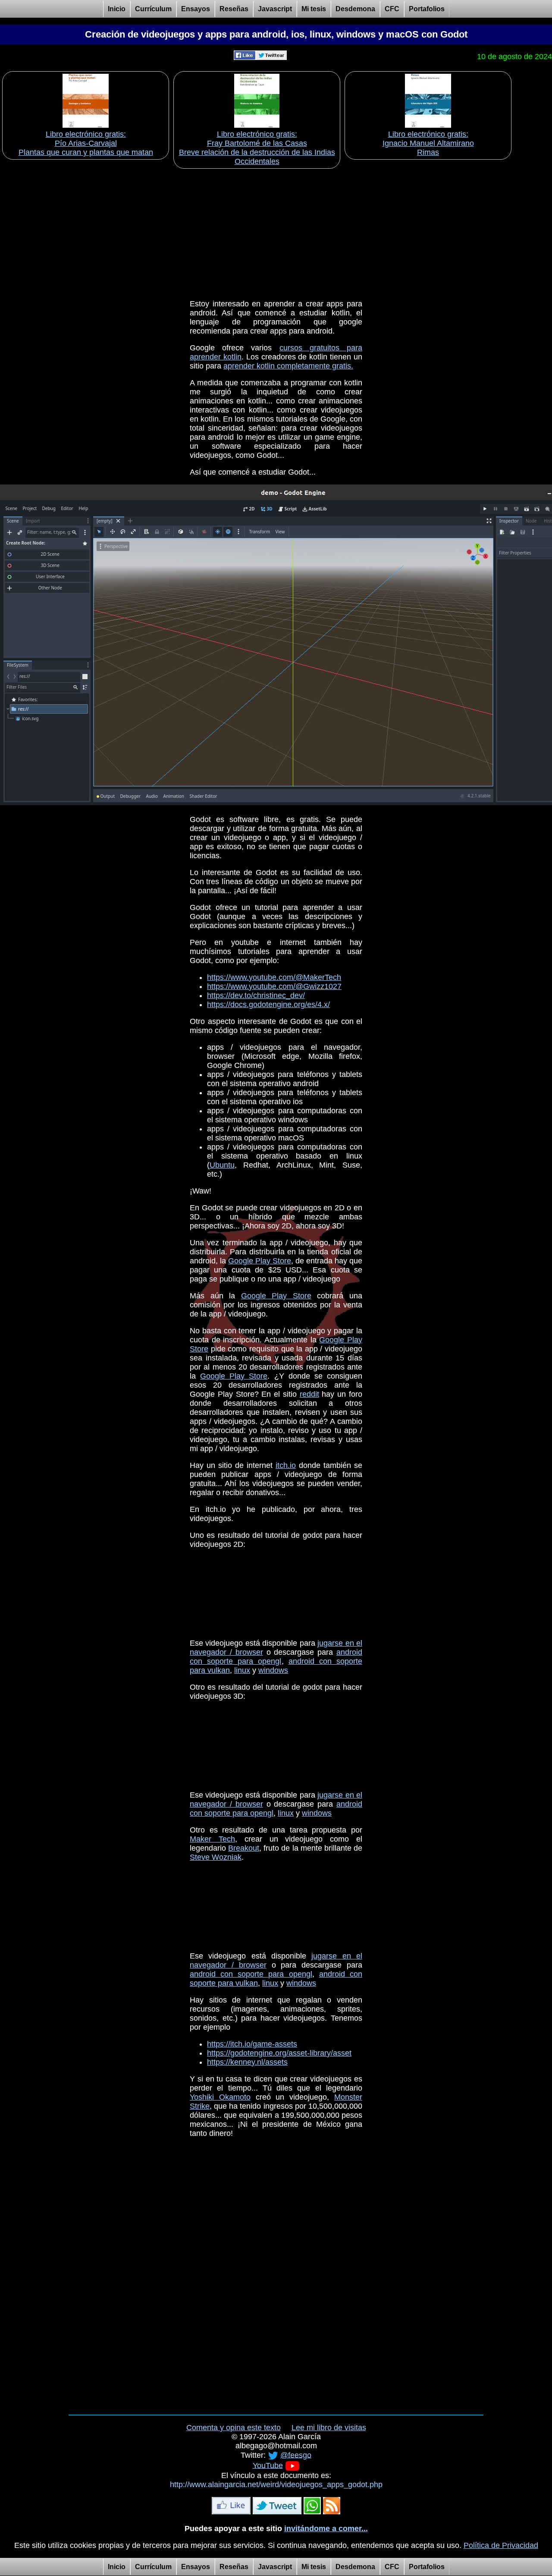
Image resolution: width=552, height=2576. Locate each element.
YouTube (268, 2465)
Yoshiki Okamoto (220, 2097)
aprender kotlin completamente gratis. (288, 366)
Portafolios (427, 9)
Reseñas (234, 9)
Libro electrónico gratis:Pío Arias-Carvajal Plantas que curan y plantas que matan (86, 143)
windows (273, 1670)
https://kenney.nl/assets (247, 2062)
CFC (392, 9)
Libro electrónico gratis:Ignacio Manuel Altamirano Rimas (428, 143)
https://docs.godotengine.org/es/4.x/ (268, 1005)
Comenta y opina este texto (234, 2428)
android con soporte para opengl (276, 1657)
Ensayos (196, 9)
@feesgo (296, 2455)
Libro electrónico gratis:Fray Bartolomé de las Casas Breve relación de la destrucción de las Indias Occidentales (257, 148)
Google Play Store (260, 1261)
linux (242, 1670)
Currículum (153, 9)
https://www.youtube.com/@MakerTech (274, 977)
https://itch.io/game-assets (252, 2044)
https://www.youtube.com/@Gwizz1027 (274, 986)
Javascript (275, 9)
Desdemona (355, 9)
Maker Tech (212, 1839)
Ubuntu (222, 1165)
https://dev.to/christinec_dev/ (256, 995)
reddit (309, 1394)
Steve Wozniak (216, 1857)
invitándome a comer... (326, 2529)
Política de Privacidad (501, 2545)
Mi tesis (314, 9)
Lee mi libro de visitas (329, 2428)
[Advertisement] (276, 231)
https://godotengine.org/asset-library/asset (279, 2053)
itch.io (286, 1465)
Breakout (244, 1848)
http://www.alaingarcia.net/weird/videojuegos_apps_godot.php (276, 2485)
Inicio (117, 9)
